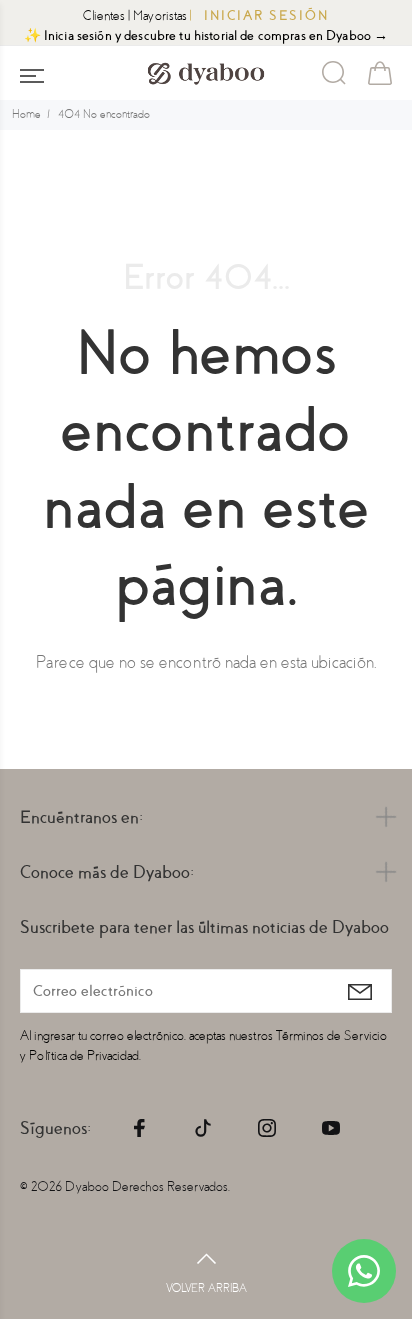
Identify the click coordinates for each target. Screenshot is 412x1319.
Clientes (104, 15)
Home (26, 114)
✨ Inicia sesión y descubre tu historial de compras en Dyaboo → (206, 35)
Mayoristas (160, 15)
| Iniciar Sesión (259, 15)
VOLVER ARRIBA (206, 1288)
